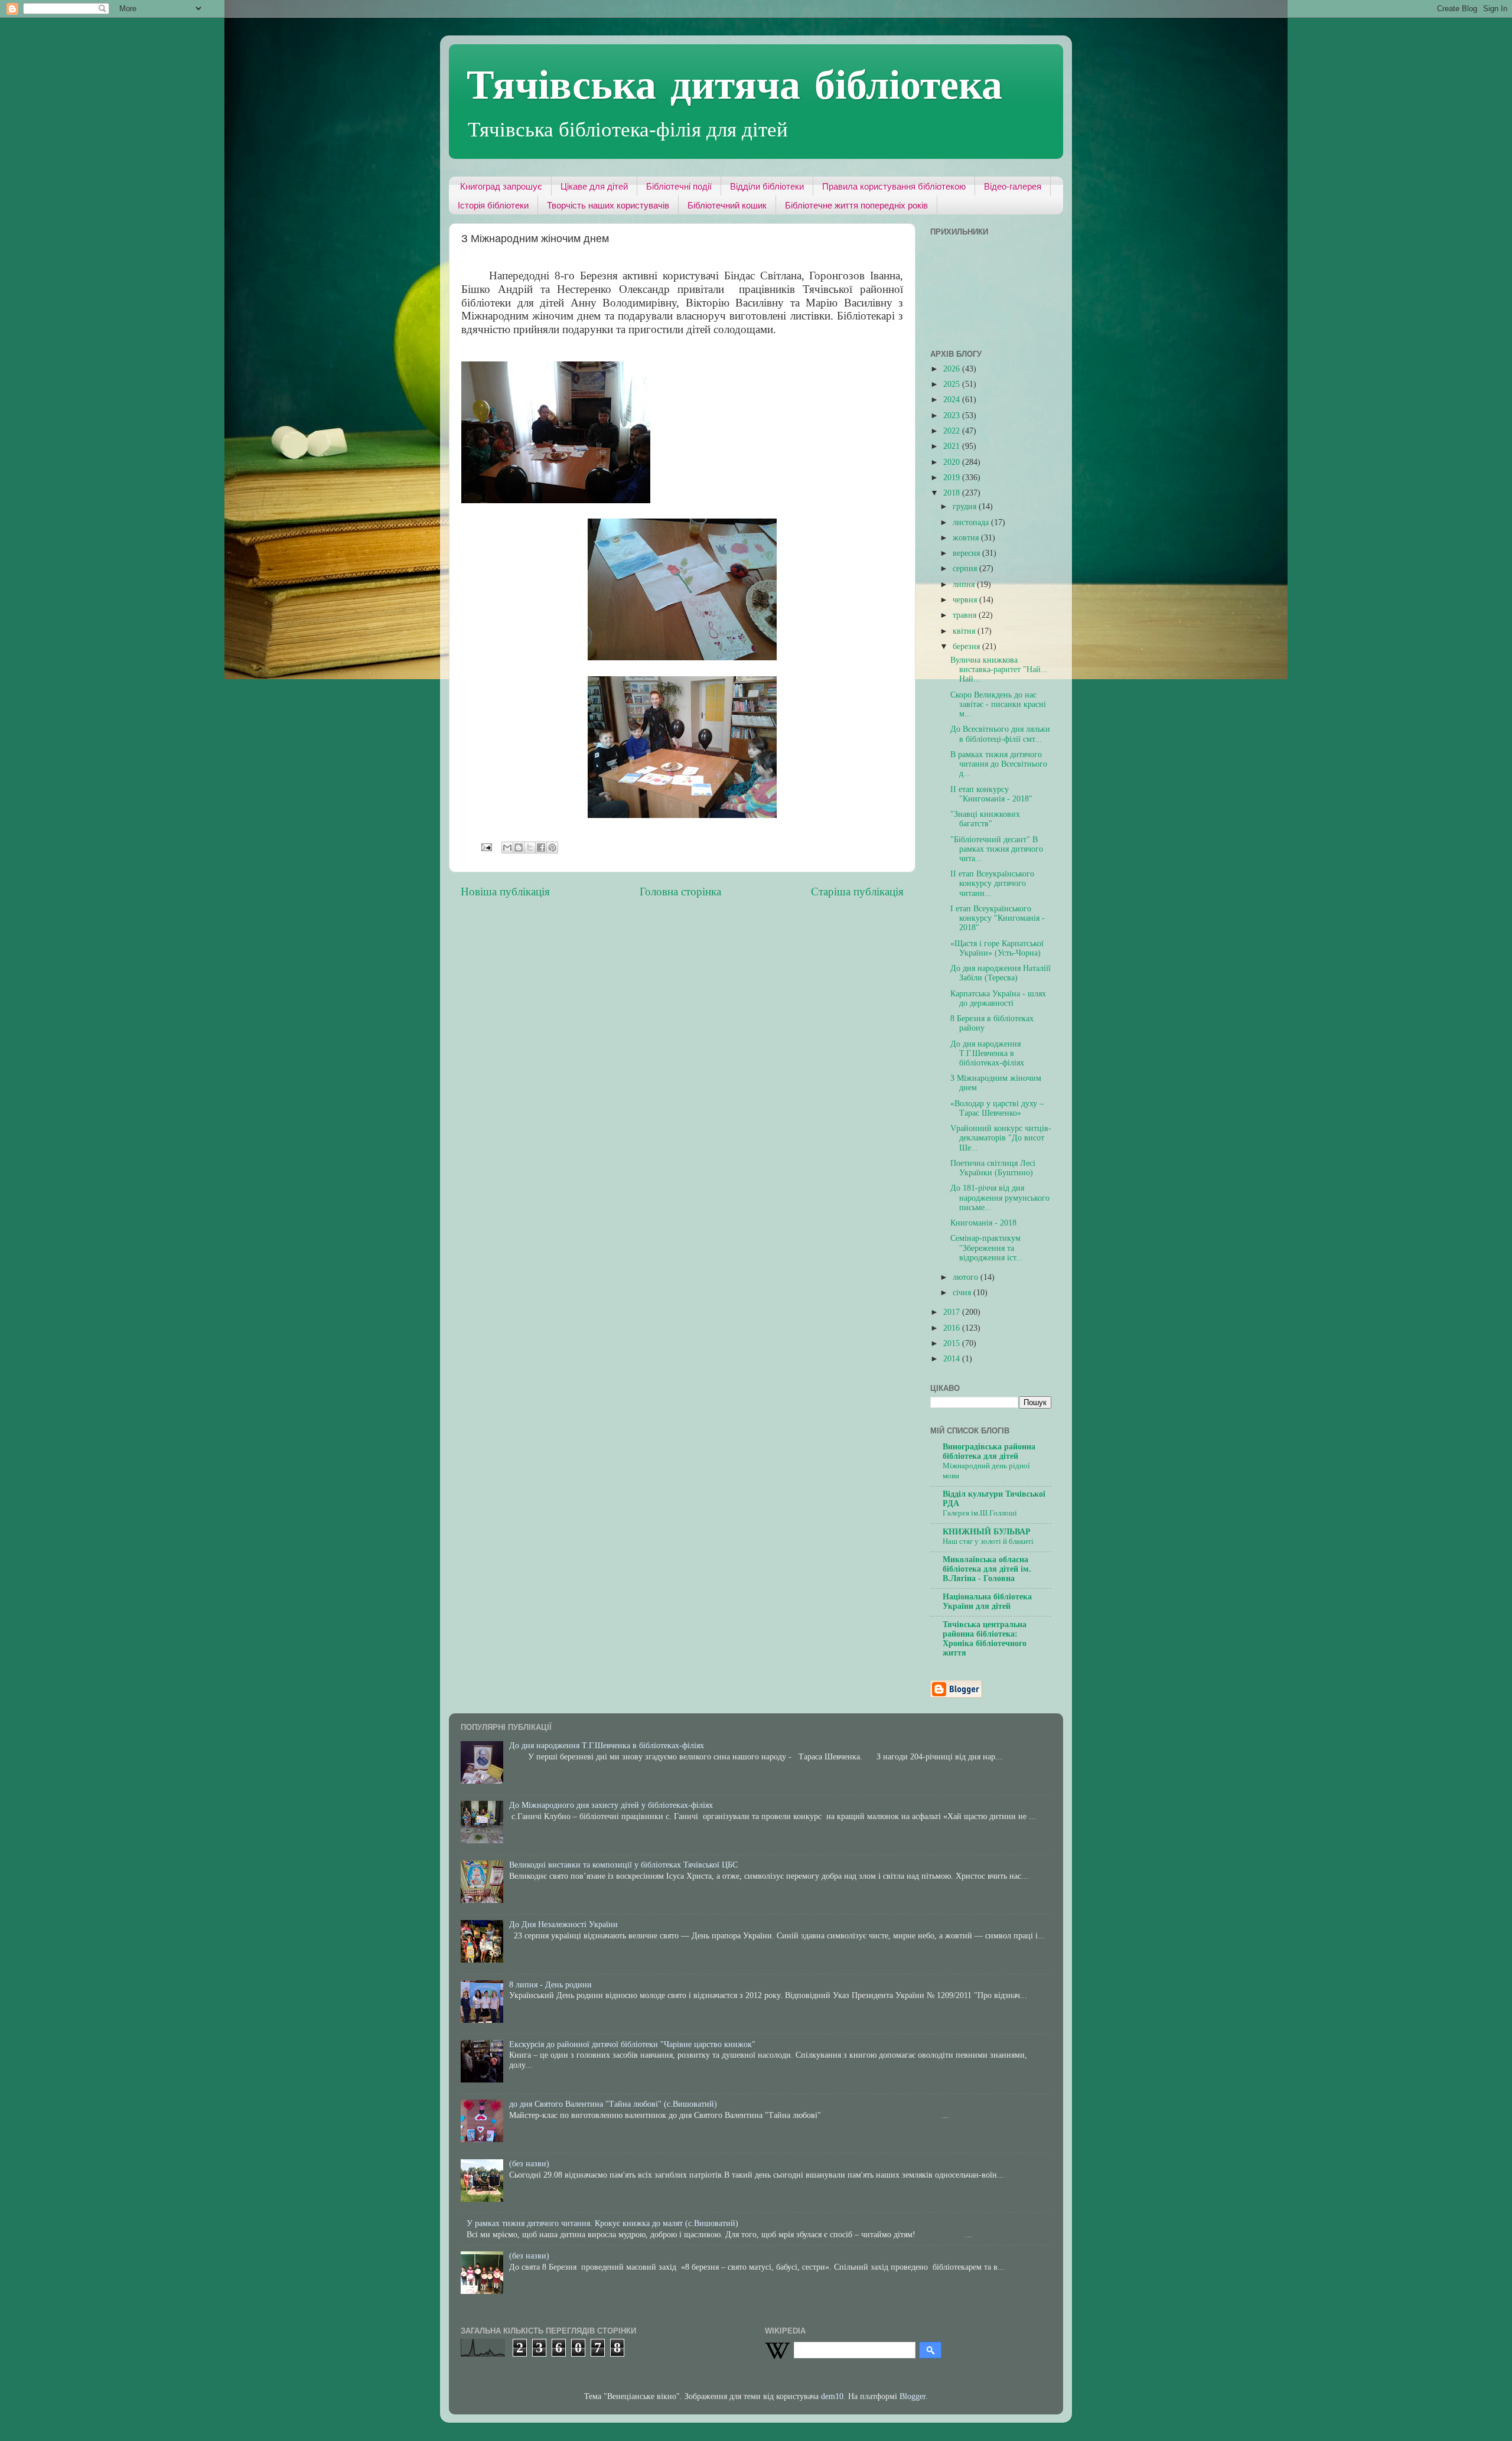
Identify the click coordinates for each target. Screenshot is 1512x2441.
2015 (953, 1343)
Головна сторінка (680, 892)
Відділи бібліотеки (767, 186)
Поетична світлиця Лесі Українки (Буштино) (993, 1168)
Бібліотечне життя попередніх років (856, 205)
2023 (953, 415)
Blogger (913, 2396)
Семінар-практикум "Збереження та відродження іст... (987, 1248)
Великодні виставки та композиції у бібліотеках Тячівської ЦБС (623, 1865)
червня (966, 600)
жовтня (967, 538)
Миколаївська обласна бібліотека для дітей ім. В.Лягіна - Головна (987, 1569)
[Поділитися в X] (530, 848)
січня (963, 1293)
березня (967, 646)
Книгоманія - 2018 (983, 1223)
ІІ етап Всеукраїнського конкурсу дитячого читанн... (992, 883)
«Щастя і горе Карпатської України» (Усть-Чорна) (997, 948)
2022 (953, 431)
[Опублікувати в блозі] (519, 848)
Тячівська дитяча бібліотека (734, 83)
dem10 (832, 2396)
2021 (953, 446)
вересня (967, 553)
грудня (966, 506)
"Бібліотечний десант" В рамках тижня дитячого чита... (997, 849)
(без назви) (529, 2164)
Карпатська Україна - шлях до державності (998, 998)
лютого (967, 1277)
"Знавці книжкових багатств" (985, 819)
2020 (953, 462)
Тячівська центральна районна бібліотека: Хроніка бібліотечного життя (985, 1639)
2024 (953, 400)
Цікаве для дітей (594, 186)
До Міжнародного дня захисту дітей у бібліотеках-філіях (611, 1805)
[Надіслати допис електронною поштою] (486, 847)
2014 (953, 1359)
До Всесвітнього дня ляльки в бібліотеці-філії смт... (1000, 734)
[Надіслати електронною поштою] (507, 848)
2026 (953, 369)
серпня (966, 568)
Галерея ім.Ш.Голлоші (980, 1513)
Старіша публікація (857, 892)
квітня (965, 631)
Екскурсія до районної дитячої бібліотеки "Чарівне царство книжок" (632, 2044)
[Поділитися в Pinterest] (552, 848)
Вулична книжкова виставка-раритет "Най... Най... (999, 669)
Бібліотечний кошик (727, 205)
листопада (972, 522)
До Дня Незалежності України (563, 1925)
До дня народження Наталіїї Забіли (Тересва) (1001, 973)
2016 (953, 1328)
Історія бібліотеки (493, 205)
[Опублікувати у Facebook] (541, 848)
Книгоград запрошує (501, 186)
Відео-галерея (1013, 186)
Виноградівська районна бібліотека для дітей (989, 1451)
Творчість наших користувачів (608, 205)
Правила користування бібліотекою (894, 186)
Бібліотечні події (679, 186)
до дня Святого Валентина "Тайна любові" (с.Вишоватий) (613, 2104)
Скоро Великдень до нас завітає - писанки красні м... (998, 704)
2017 (953, 1312)
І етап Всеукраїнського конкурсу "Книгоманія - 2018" (998, 918)
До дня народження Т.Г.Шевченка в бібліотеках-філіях (987, 1053)
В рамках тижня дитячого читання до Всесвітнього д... (999, 764)
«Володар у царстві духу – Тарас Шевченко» (997, 1108)
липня (965, 584)
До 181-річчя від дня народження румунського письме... (1000, 1197)
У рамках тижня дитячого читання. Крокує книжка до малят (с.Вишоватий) (602, 2223)
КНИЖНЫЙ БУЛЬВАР (987, 1532)
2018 (953, 493)
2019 (953, 478)
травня (966, 615)
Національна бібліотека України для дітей (987, 1601)
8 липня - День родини (550, 1985)
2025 (953, 384)
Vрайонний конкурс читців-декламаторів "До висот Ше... (1001, 1138)
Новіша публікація (505, 892)
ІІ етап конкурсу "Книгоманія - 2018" (991, 794)
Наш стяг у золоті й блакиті (988, 1541)
